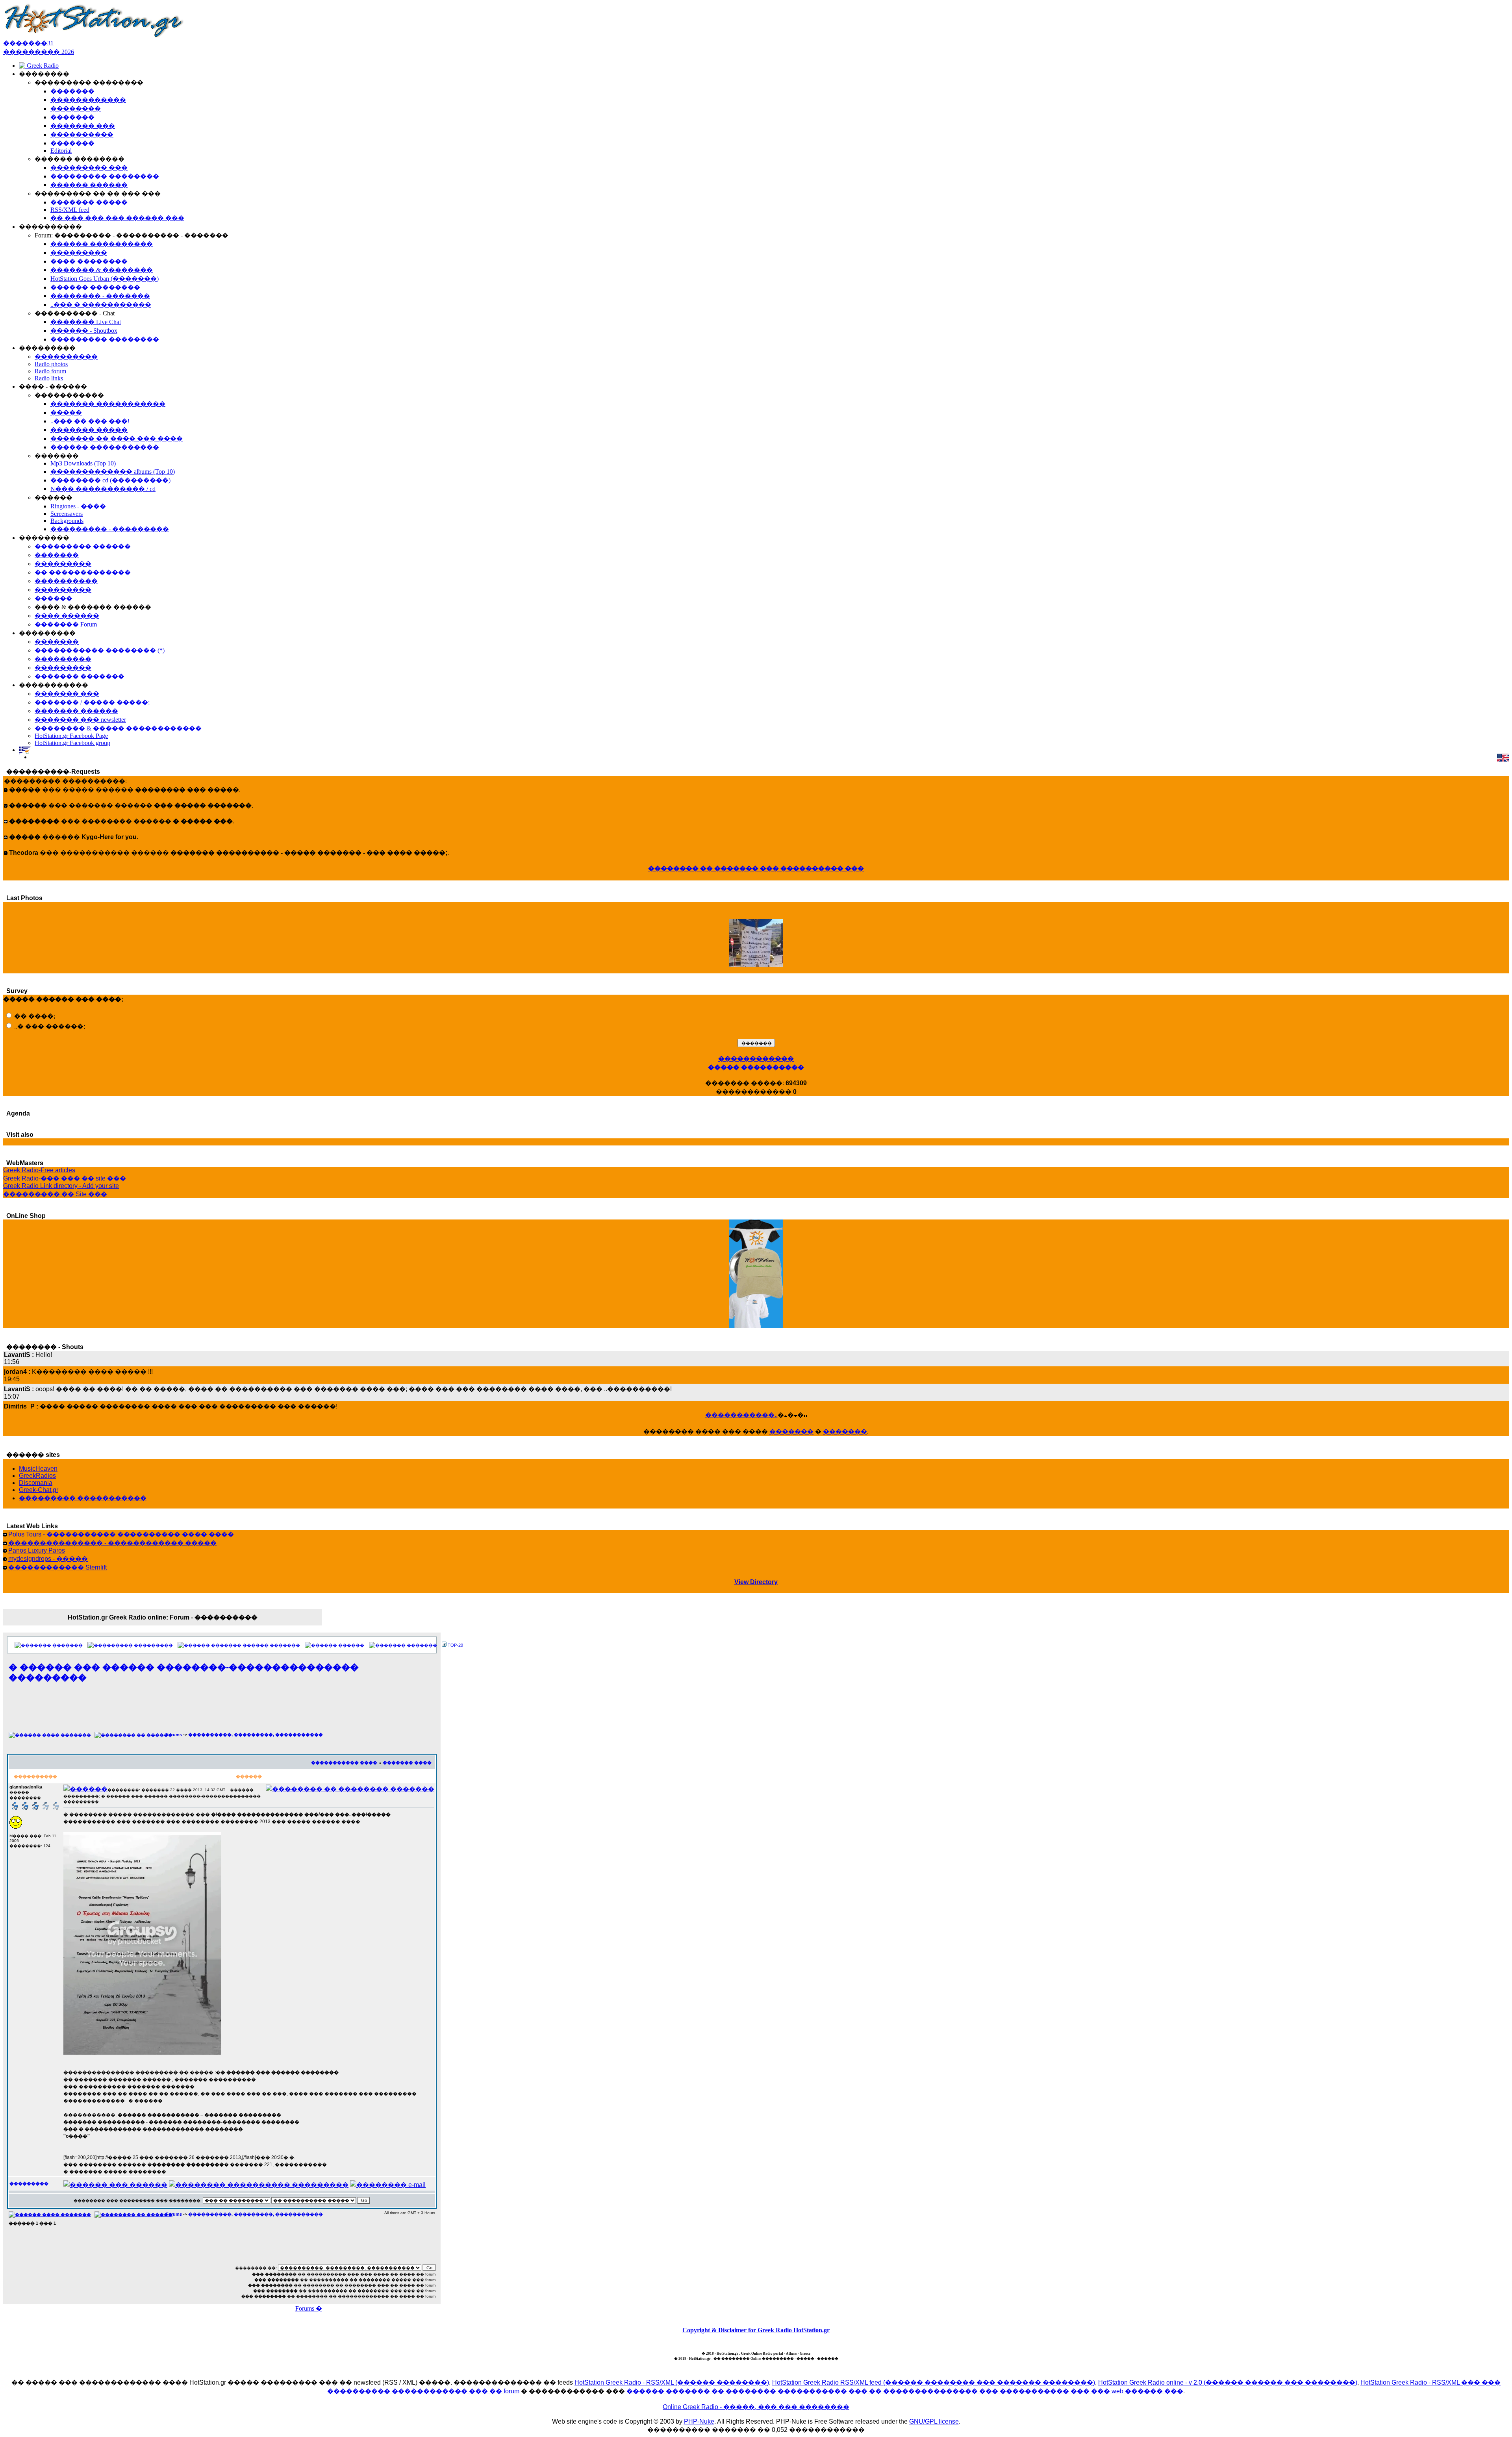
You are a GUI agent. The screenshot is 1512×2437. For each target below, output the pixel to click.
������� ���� (407, 1762)
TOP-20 (455, 1645)
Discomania (36, 1483)
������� (791, 1432)
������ (351, 1645)
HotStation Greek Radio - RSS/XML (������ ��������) (672, 2382)
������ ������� (271, 1645)
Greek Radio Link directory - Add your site (61, 1186)
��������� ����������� (83, 1498)
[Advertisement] (222, 1712)
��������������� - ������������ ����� (112, 1543)
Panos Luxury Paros (37, 1550)
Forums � (309, 2308)
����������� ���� (344, 1762)
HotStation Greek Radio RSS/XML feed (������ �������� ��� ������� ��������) (934, 2382)
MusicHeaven (38, 1469)
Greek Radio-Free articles (39, 1170)
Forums (174, 1735)
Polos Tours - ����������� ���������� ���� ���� (121, 1534)
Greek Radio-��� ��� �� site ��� (65, 1178)
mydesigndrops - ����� (48, 1559)
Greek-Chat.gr (39, 1490)
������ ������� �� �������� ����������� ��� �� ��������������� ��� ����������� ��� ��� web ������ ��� (905, 2391)
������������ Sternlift (57, 1567)
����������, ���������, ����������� (256, 1735)
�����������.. (741, 1415)
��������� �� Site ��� (55, 1194)
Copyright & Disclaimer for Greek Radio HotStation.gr (756, 2330)
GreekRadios (37, 1476)
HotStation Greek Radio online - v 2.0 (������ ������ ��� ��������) (1228, 2382)
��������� (153, 1645)
